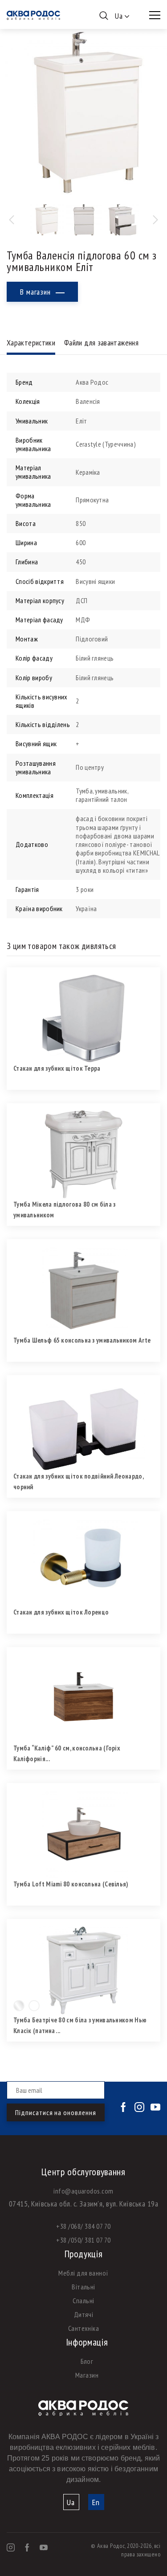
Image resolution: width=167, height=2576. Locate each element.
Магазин (87, 2375)
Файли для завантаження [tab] (101, 343)
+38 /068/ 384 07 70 (83, 2226)
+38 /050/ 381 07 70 (83, 2240)
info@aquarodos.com (83, 2191)
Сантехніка (84, 2328)
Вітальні (83, 2287)
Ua (71, 2502)
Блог (87, 2361)
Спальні (83, 2301)
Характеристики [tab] (31, 343)
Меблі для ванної (83, 2273)
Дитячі (84, 2314)
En (96, 2502)
